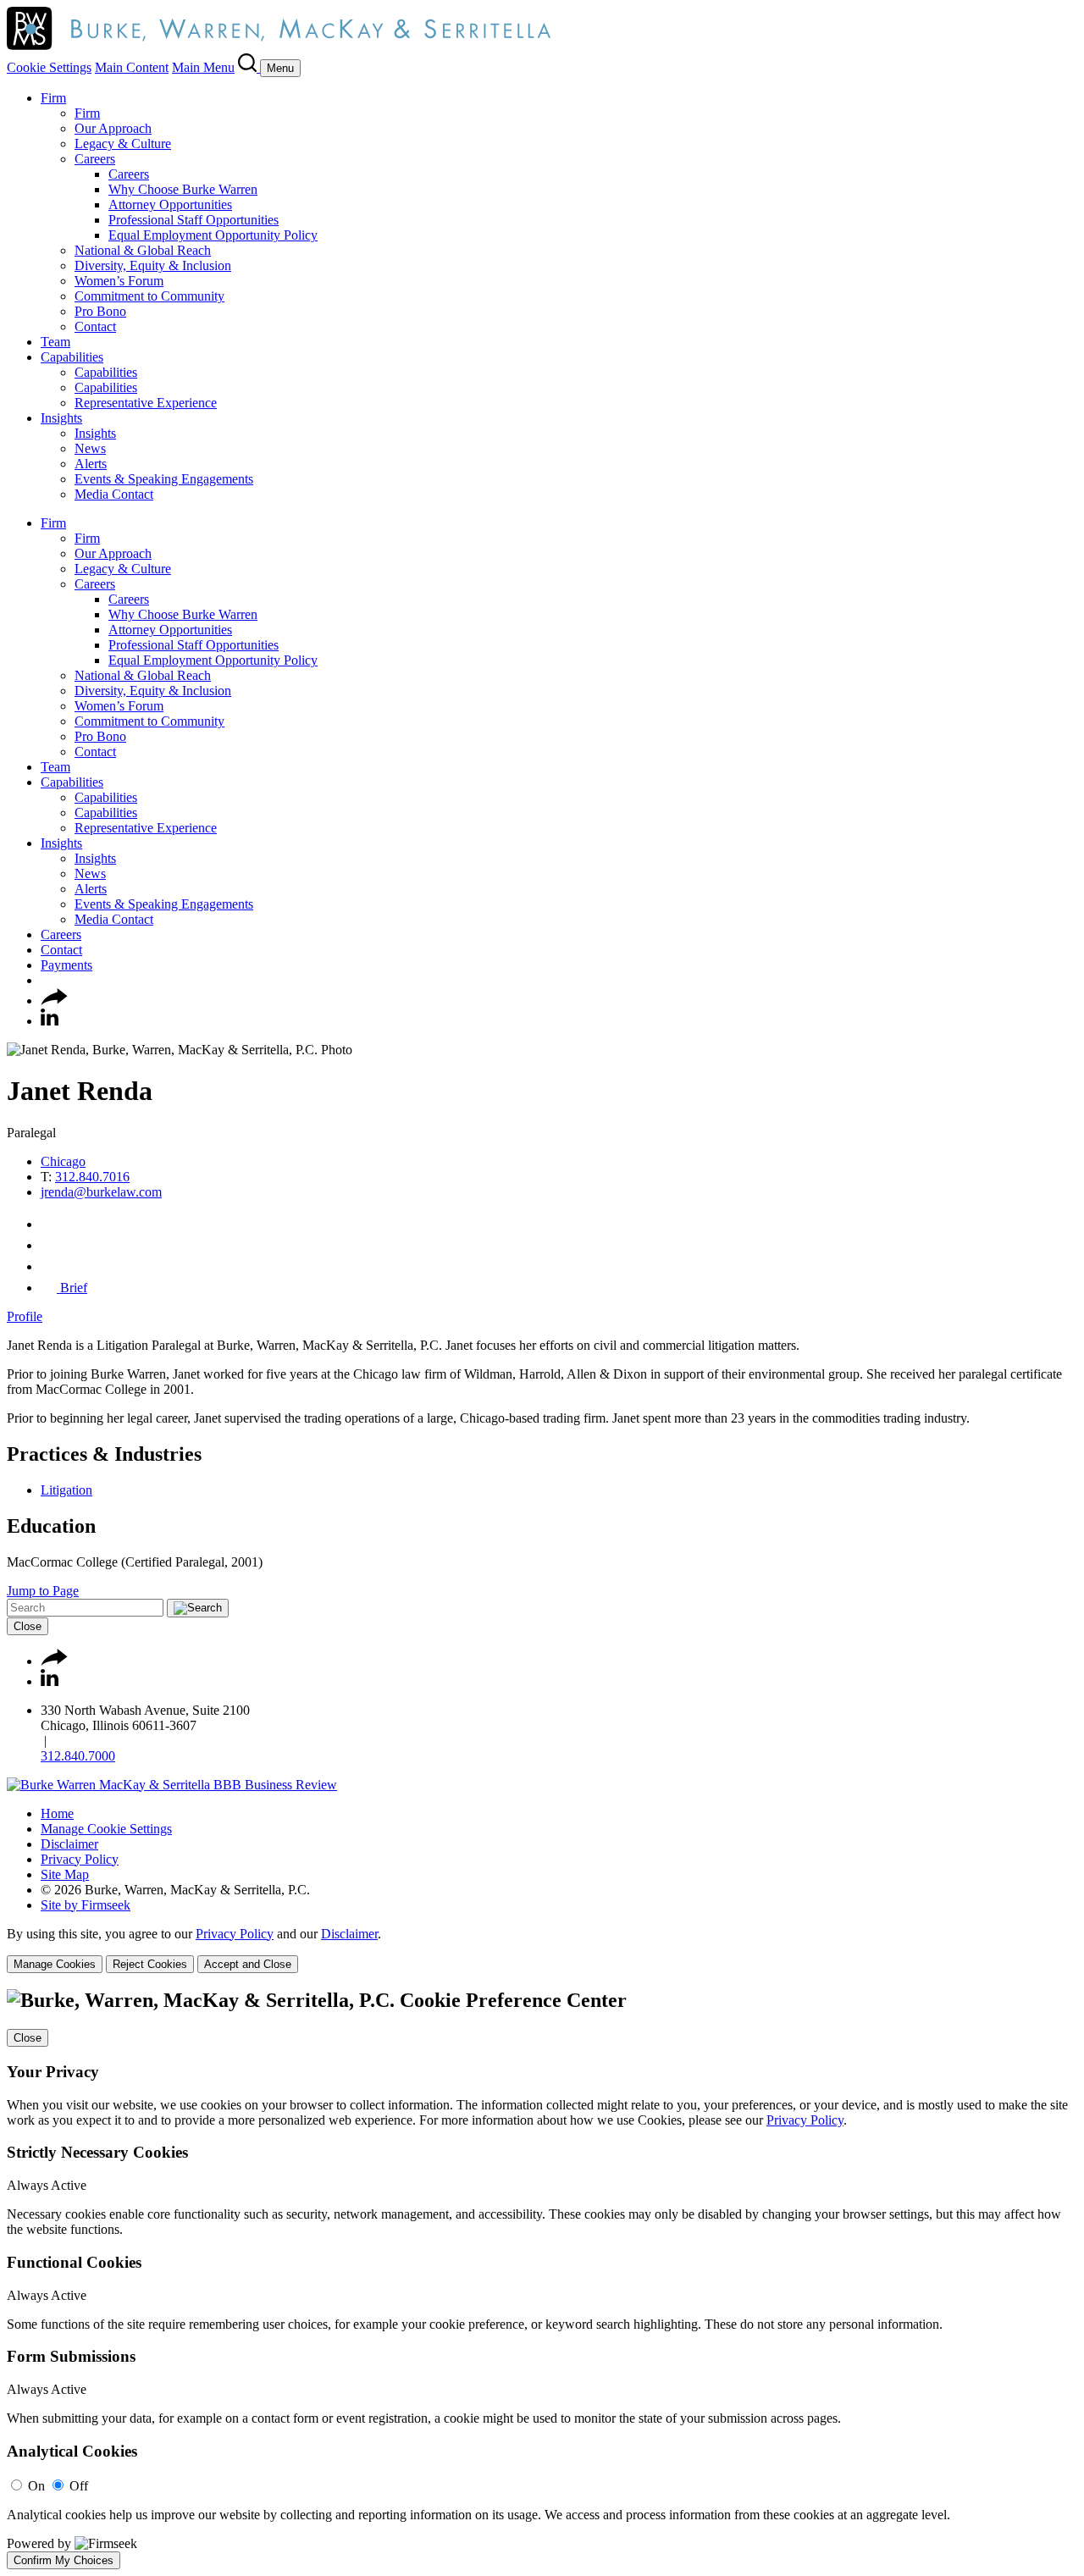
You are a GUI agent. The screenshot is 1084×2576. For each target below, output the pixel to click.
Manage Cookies (55, 1964)
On (36, 2486)
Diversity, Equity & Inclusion (153, 265)
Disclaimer (69, 1844)
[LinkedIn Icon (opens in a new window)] (50, 1021)
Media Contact (114, 494)
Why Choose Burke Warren (183, 189)
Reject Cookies (150, 1964)
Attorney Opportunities (170, 205)
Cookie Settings (49, 67)
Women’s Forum (119, 281)
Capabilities (72, 357)
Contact (95, 326)
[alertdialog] (542, 2279)
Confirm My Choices (64, 2560)
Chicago (63, 1161)
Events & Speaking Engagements (164, 479)
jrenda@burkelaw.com (101, 1192)
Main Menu (203, 67)
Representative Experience (146, 403)
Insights (61, 418)
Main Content (132, 67)
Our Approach (113, 128)
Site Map (65, 1874)
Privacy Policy (80, 1859)
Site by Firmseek (86, 1905)
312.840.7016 (92, 1177)
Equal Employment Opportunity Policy (213, 235)
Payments (66, 965)
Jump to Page (43, 1591)
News (90, 448)
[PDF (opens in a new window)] (49, 1266)
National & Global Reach (143, 250)
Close (28, 1626)
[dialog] (542, 1950)
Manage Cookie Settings (106, 1829)
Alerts (91, 464)
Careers (95, 159)
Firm (53, 98)
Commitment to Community (149, 296)
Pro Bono (100, 311)
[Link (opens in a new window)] (172, 1785)
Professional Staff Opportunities (194, 220)
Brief (72, 1288)
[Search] (249, 67)
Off (79, 2486)
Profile (25, 1316)
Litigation (66, 1490)
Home (57, 1813)
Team (55, 342)
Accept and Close (248, 1964)
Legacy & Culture (123, 144)
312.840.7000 (78, 1756)
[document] (542, 2279)
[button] (54, 1001)
